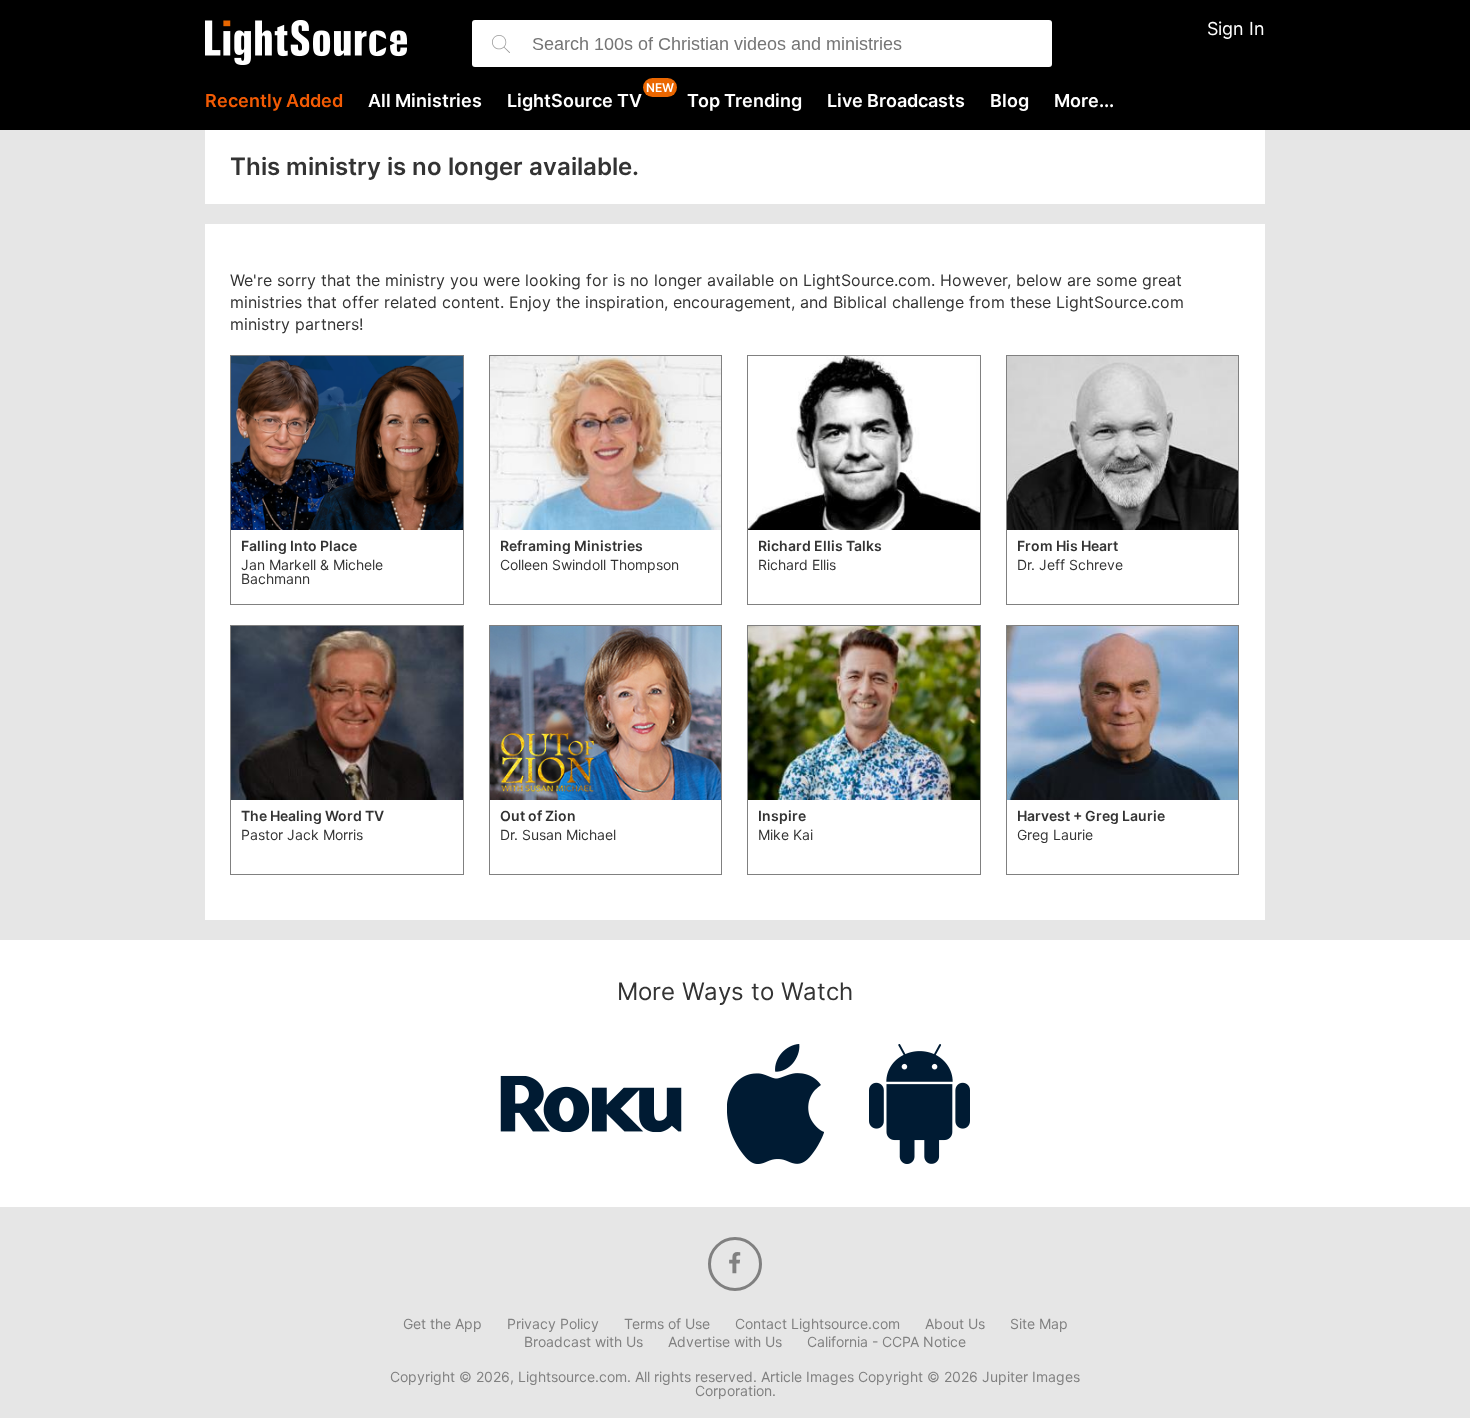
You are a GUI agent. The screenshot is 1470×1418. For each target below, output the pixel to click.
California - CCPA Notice (886, 1342)
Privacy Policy (553, 1324)
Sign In (1236, 28)
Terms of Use (667, 1324)
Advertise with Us (725, 1342)
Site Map (1039, 1324)
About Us (955, 1324)
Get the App (442, 1324)
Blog (1009, 101)
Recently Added (274, 101)
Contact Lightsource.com (817, 1324)
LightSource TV (574, 101)
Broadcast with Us (583, 1342)
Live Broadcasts (896, 101)
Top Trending (744, 101)
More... (1084, 101)
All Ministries (425, 101)
